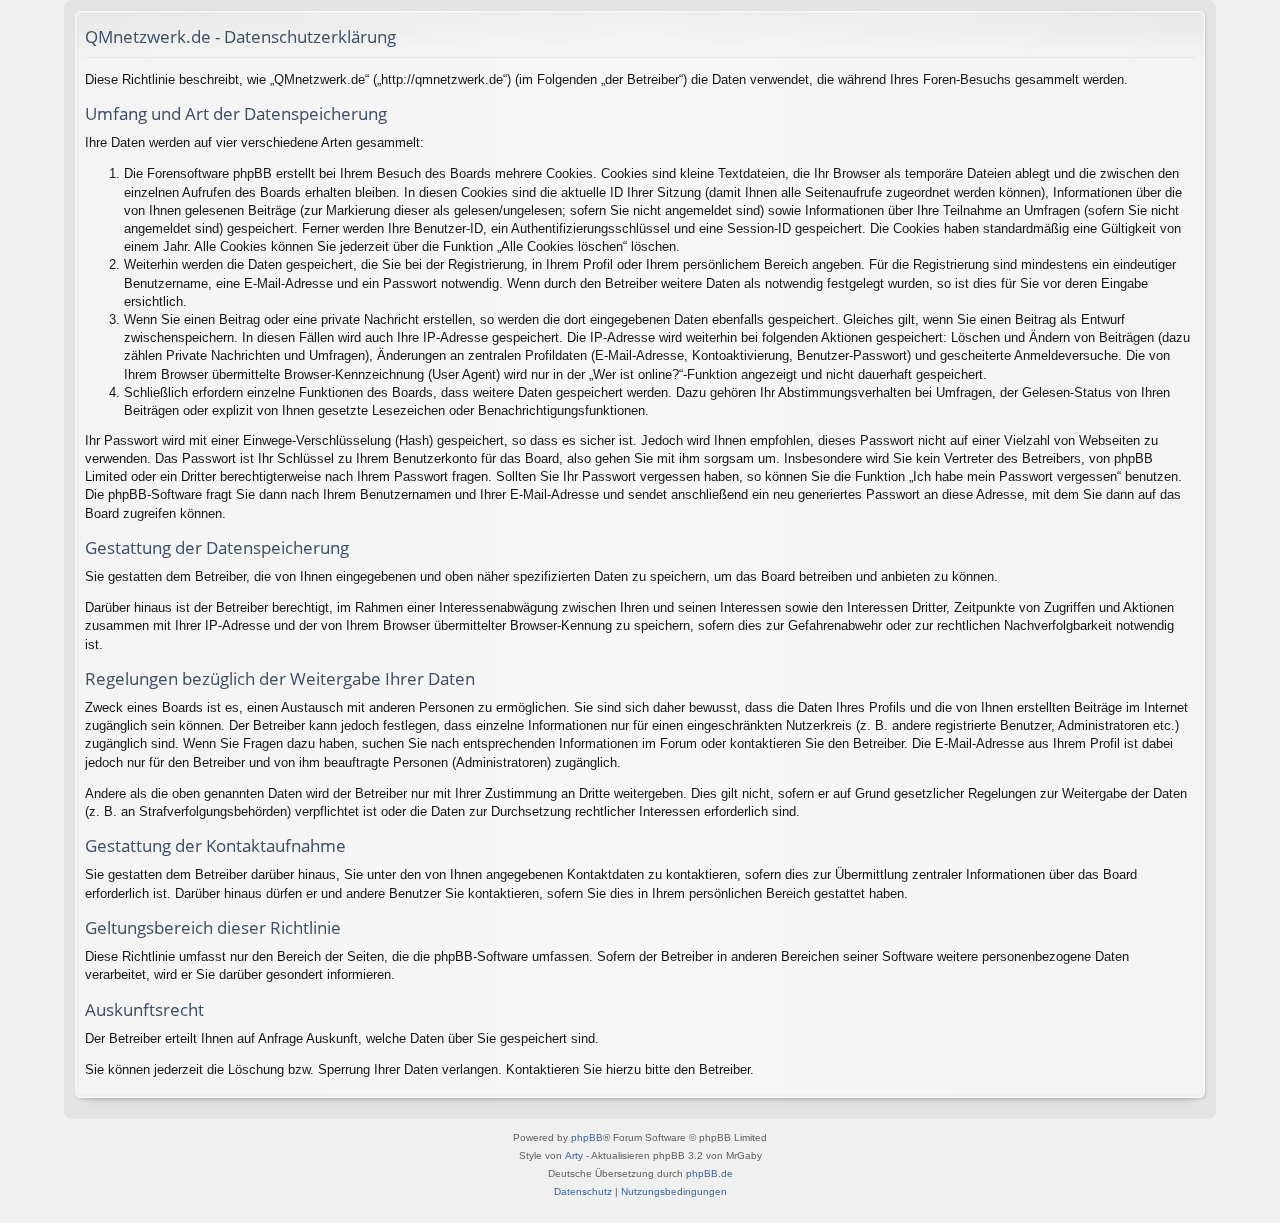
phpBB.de (709, 1173)
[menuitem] (583, 1192)
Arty (574, 1155)
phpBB (587, 1137)
